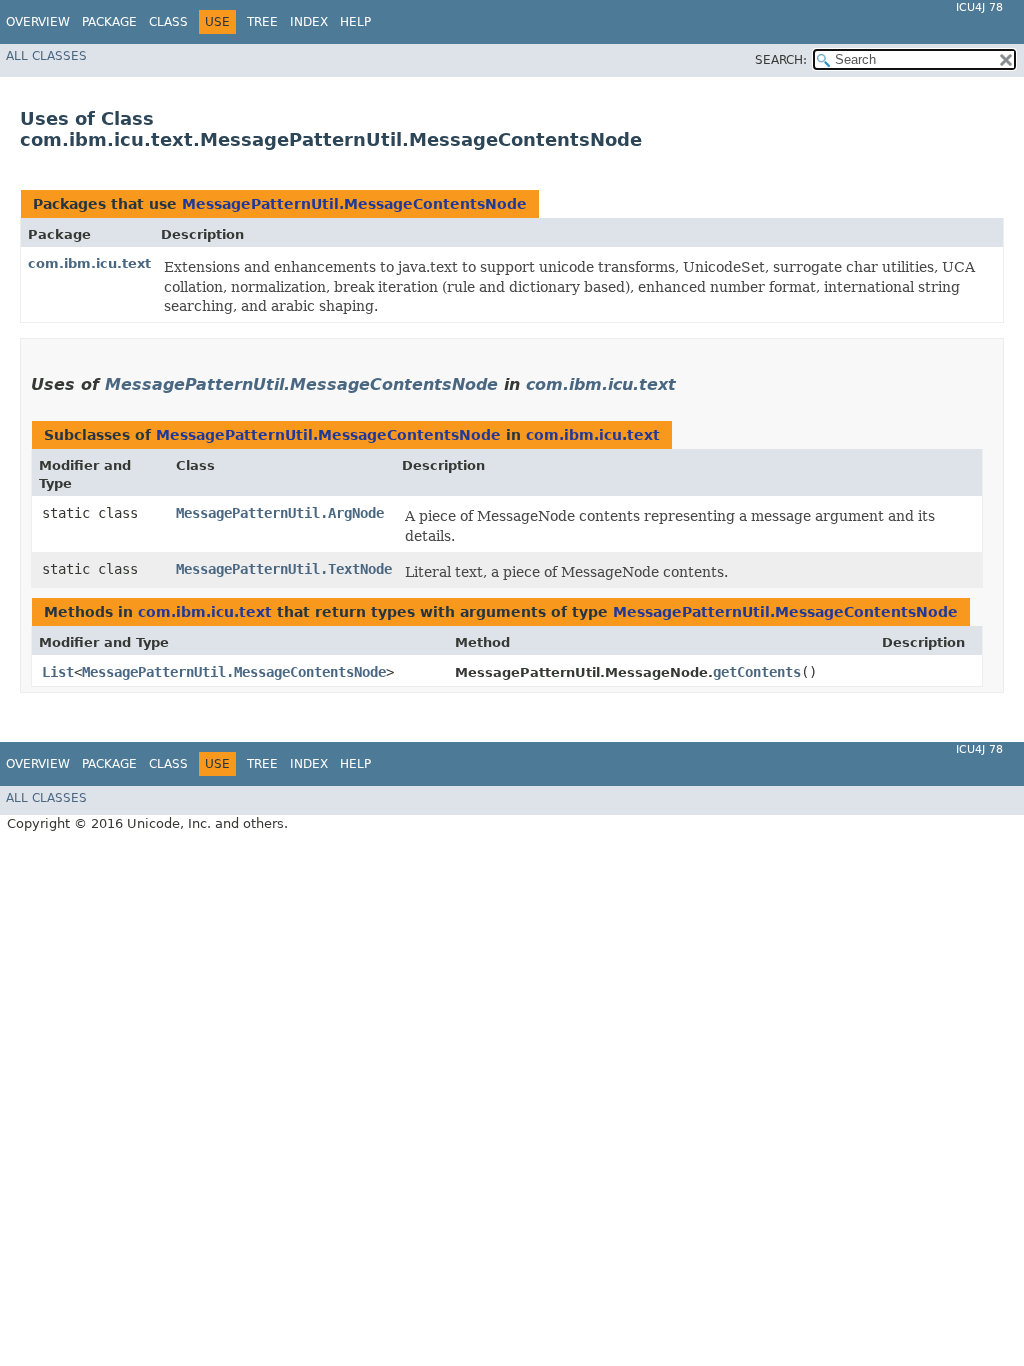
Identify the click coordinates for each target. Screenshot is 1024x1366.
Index (309, 22)
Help (355, 22)
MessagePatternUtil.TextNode (284, 569)
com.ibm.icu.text (89, 263)
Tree (262, 22)
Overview (38, 22)
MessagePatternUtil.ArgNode (280, 513)
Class (168, 22)
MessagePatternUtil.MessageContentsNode (354, 204)
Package (109, 22)
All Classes (46, 56)
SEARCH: (781, 60)
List (58, 672)
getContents (757, 672)
